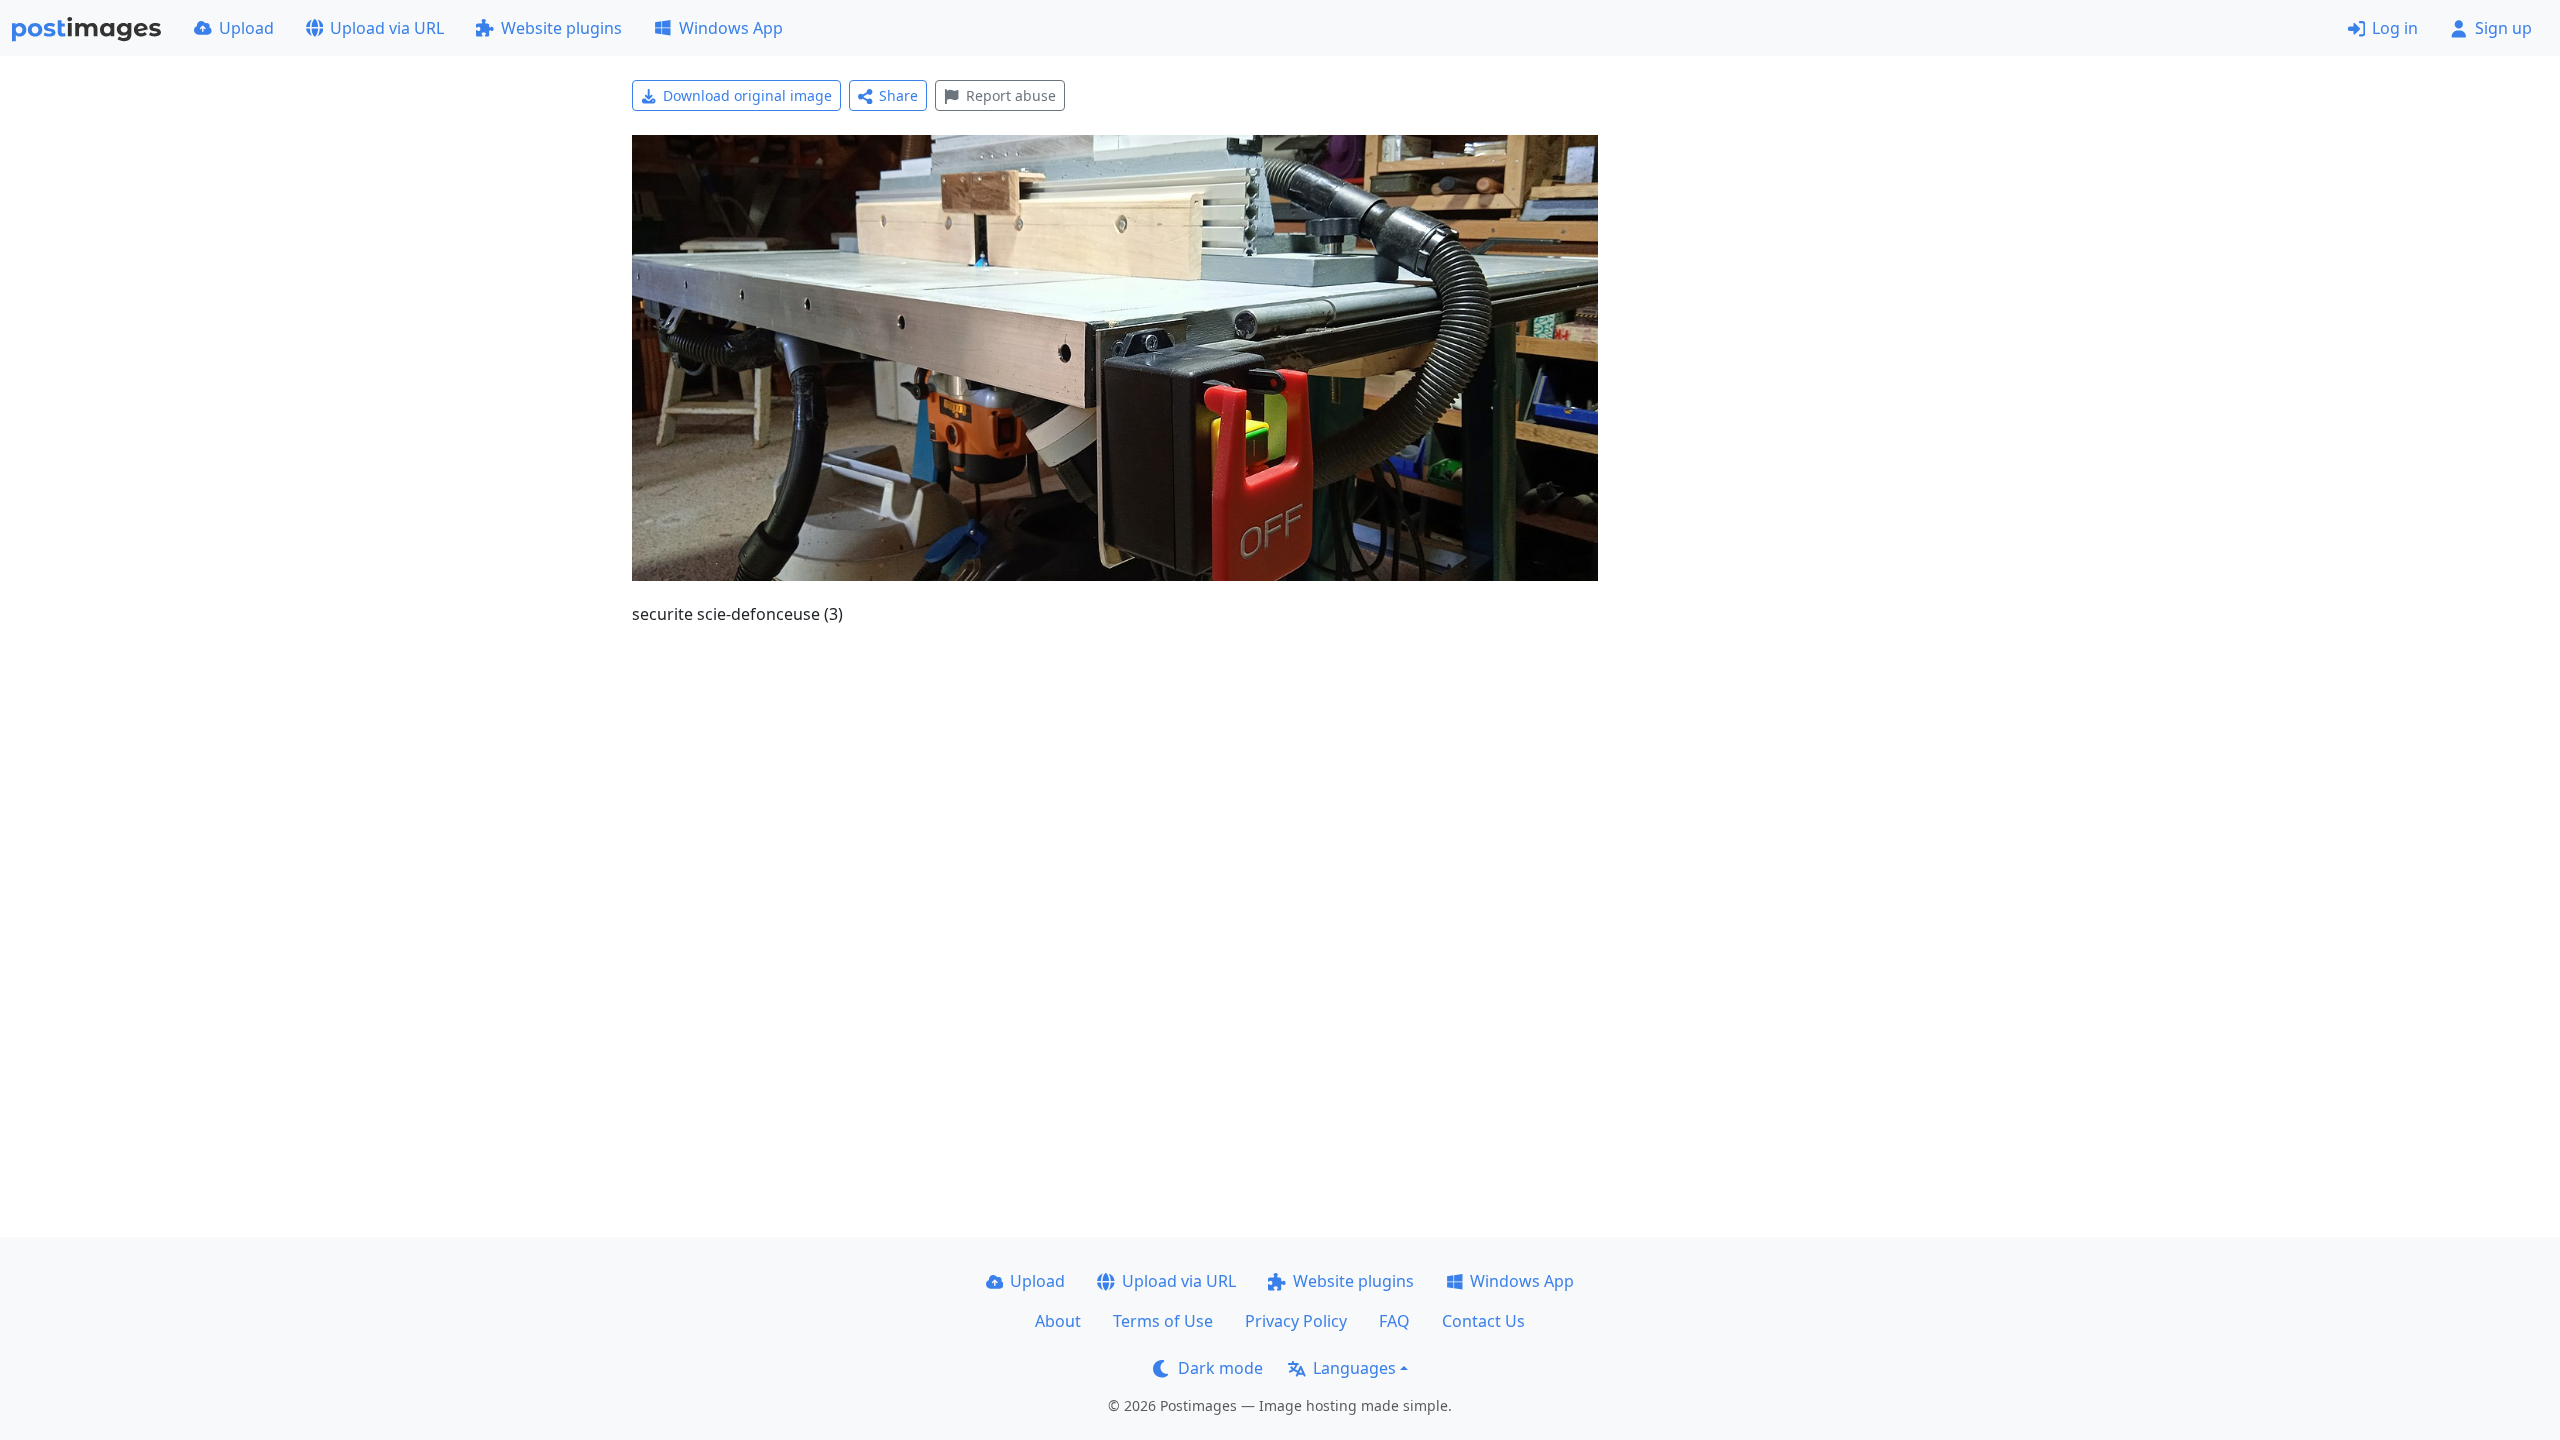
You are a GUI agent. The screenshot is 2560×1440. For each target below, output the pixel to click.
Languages (1354, 1368)
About (1058, 1321)
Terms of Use (1163, 1321)
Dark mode (1220, 1368)
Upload (246, 28)
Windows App (731, 28)
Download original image (747, 95)
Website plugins (561, 28)
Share (898, 95)
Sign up (2503, 28)
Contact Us (1483, 1321)
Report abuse (1011, 95)
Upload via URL (387, 28)
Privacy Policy (1296, 1321)
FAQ (1394, 1321)
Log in (2395, 28)
